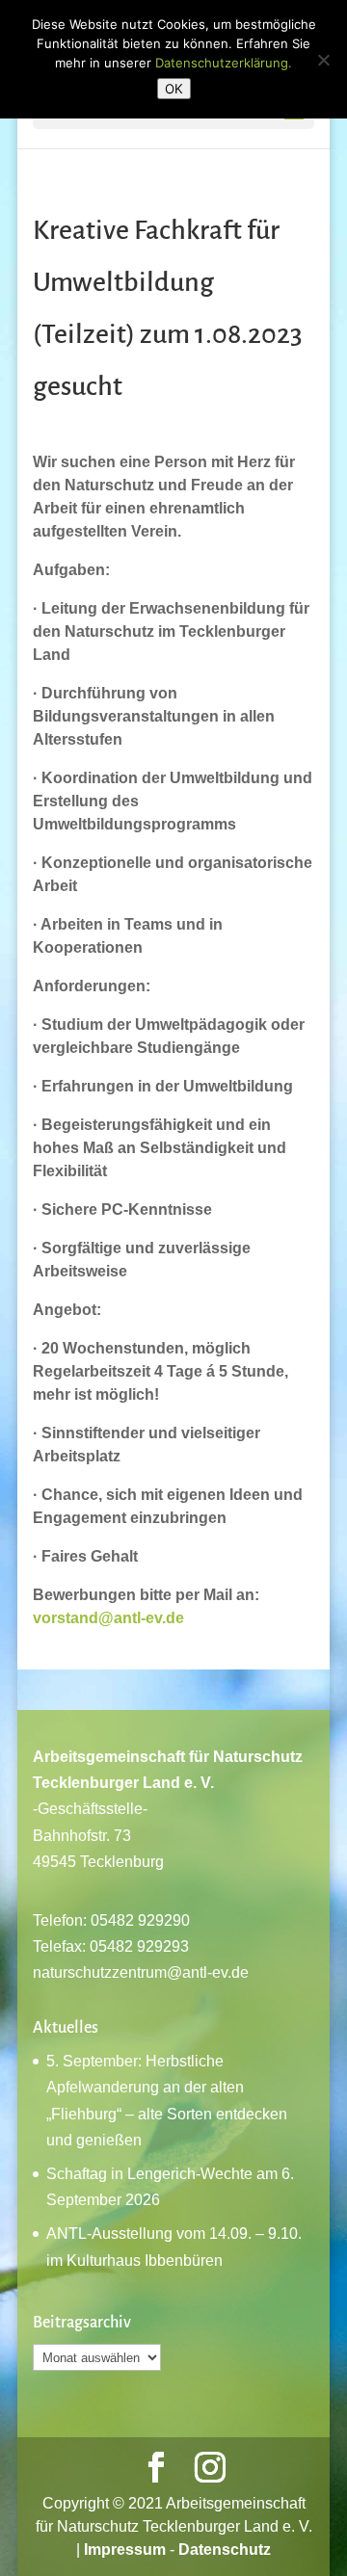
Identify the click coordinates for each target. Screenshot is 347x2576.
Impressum (125, 2550)
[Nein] (323, 60)
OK (174, 89)
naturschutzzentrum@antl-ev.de (141, 1972)
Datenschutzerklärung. (224, 63)
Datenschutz (225, 2550)
